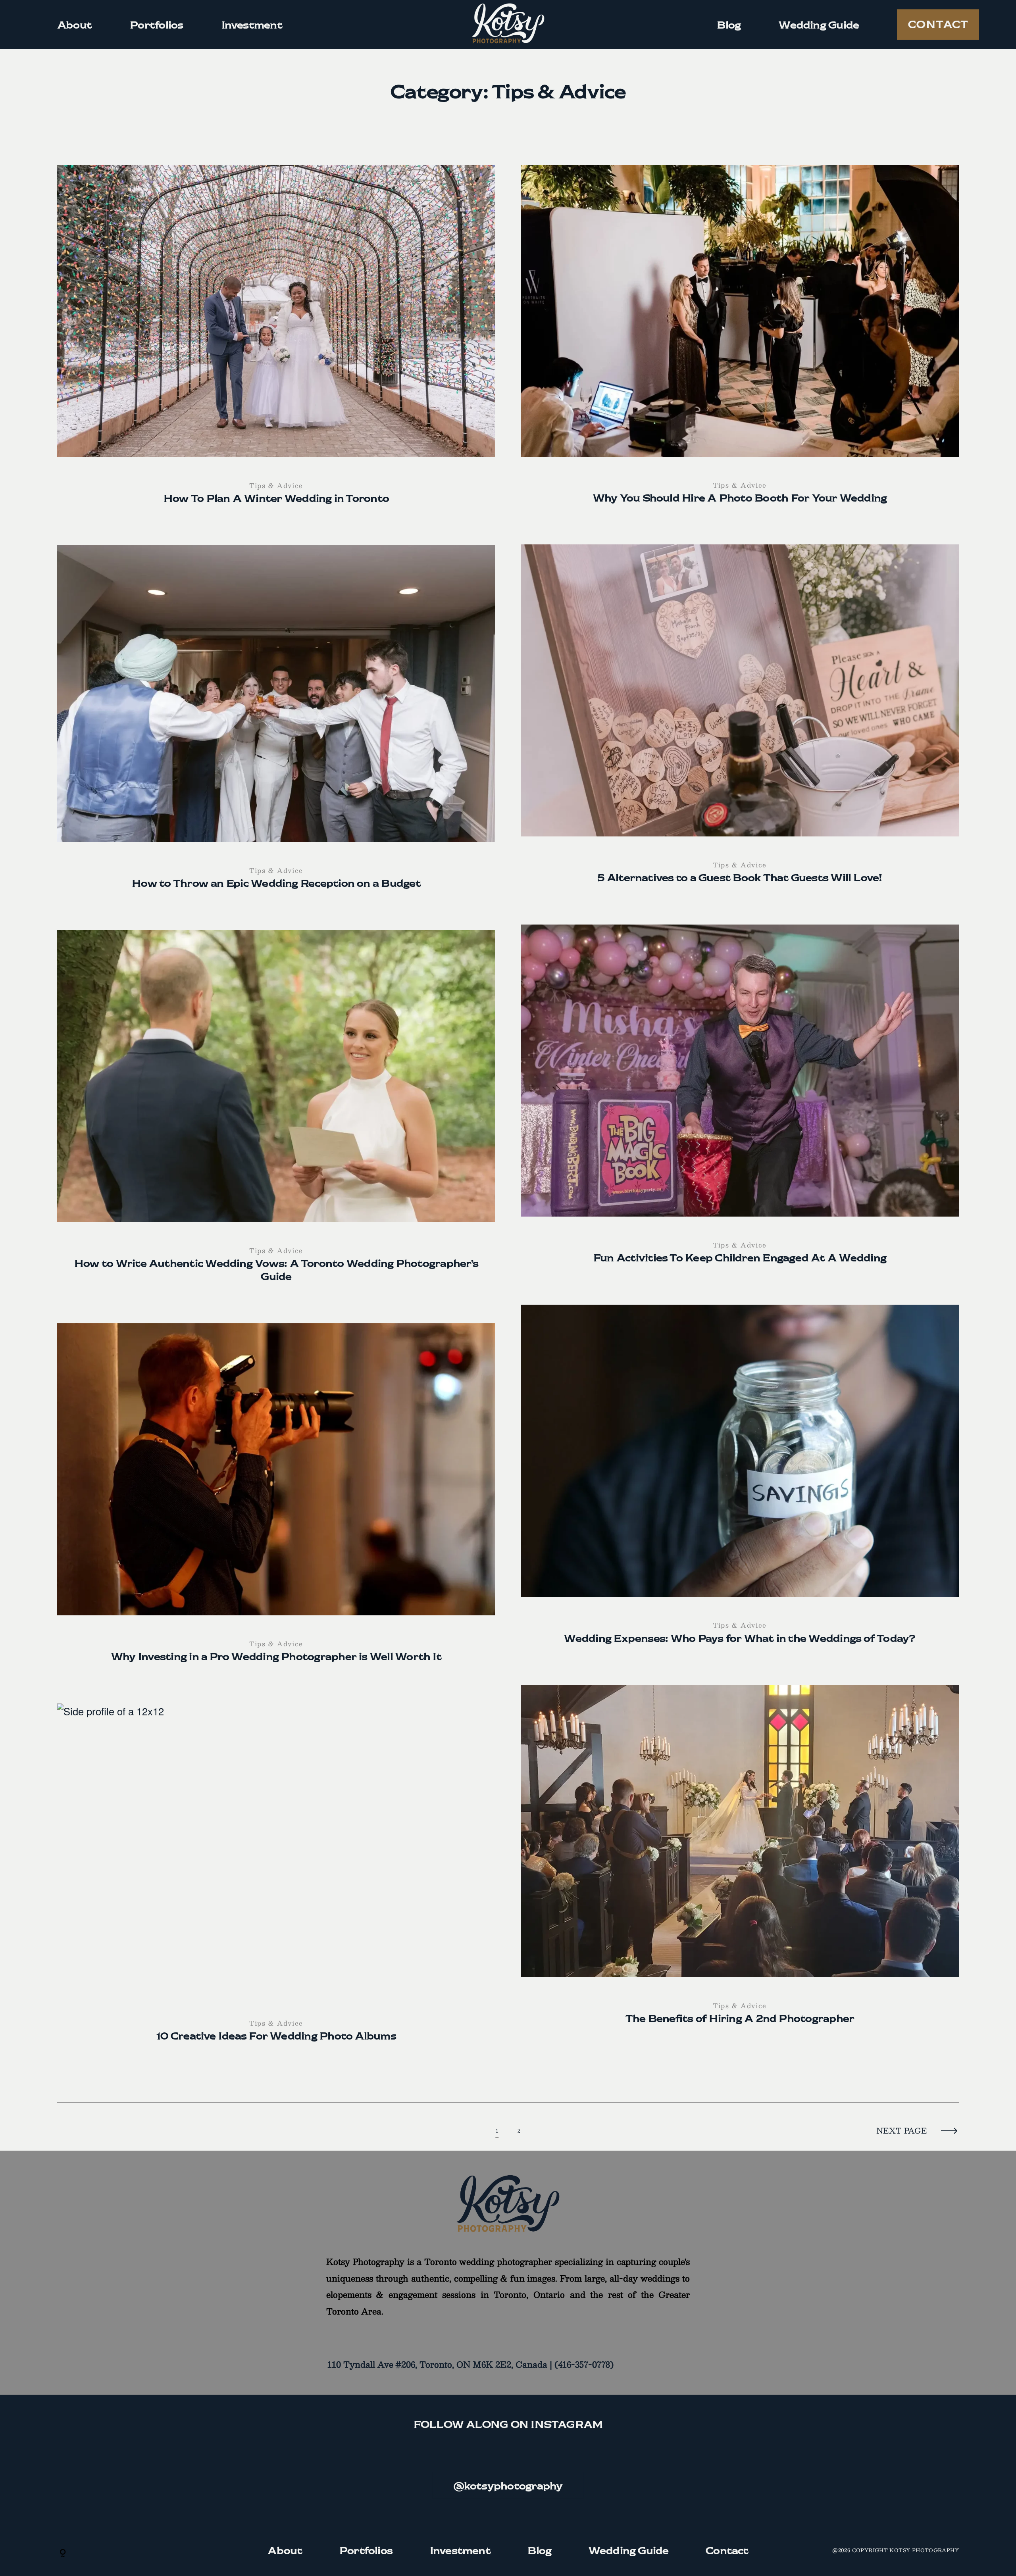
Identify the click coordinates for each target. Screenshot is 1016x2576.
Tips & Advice (276, 485)
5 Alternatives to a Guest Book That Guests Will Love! (740, 722)
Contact (938, 24)
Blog (729, 24)
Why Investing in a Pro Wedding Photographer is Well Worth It (276, 1501)
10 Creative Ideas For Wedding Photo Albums (276, 1880)
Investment (252, 24)
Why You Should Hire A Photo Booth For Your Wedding (740, 342)
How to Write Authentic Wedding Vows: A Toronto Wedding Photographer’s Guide (276, 1114)
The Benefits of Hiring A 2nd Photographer (740, 1863)
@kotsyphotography (508, 2485)
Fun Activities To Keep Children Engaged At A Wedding (740, 1102)
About (74, 24)
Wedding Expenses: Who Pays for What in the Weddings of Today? (740, 1482)
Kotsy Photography (924, 2550)
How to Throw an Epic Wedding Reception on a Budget (276, 725)
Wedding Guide (819, 24)
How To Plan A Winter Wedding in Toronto (276, 342)
